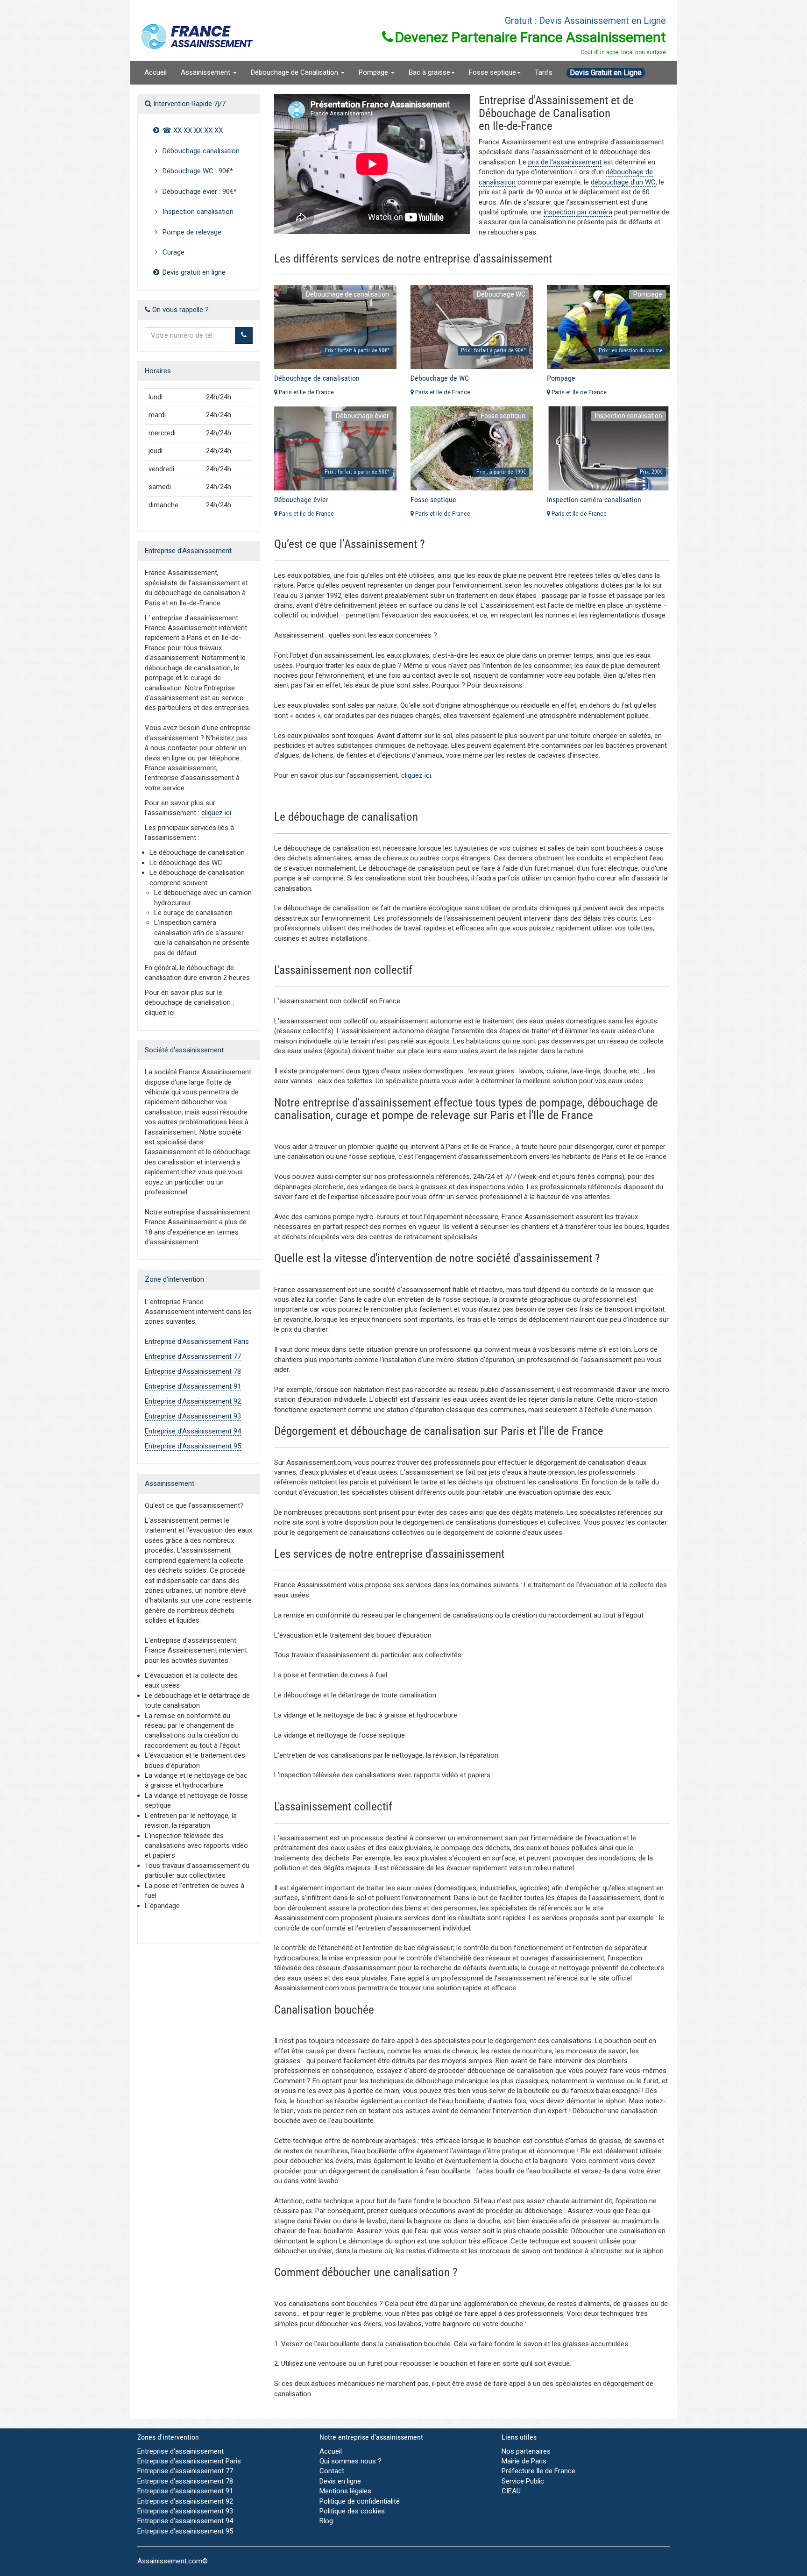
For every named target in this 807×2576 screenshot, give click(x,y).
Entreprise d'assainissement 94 (185, 2521)
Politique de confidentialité (360, 2501)
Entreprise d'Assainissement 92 (193, 1401)
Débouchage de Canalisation (295, 72)
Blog (326, 2521)
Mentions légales (345, 2491)
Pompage (374, 72)
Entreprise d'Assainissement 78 (193, 1371)
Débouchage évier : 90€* (199, 192)
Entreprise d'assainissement (181, 2451)
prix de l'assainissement (565, 162)
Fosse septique (492, 72)
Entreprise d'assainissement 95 (185, 2531)
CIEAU (511, 2491)
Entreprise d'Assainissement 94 (193, 1431)
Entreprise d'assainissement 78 (185, 2481)
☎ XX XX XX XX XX (192, 130)
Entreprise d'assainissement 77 (185, 2471)
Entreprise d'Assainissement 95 (193, 1446)
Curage (173, 252)
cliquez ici (216, 813)
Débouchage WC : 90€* (197, 171)
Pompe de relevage (191, 232)
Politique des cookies (352, 2511)
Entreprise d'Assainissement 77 (193, 1356)
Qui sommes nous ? (350, 2461)
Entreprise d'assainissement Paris (189, 2461)
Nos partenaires (526, 2451)
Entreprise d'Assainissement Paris (197, 1341)
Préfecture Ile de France (538, 2471)
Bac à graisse (429, 72)
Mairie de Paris (524, 2461)
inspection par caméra (578, 212)
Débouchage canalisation (200, 151)
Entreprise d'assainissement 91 (185, 2491)
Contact (332, 2471)
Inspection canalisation (197, 212)
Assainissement (206, 72)
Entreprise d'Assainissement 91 (193, 1386)
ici (171, 1013)
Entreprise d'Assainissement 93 (193, 1416)
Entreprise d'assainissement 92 (185, 2501)
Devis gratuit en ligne (193, 272)
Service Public (523, 2481)
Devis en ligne (340, 2481)
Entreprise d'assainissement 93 (185, 2511)
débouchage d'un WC (623, 182)
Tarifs (544, 72)
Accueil (156, 72)
